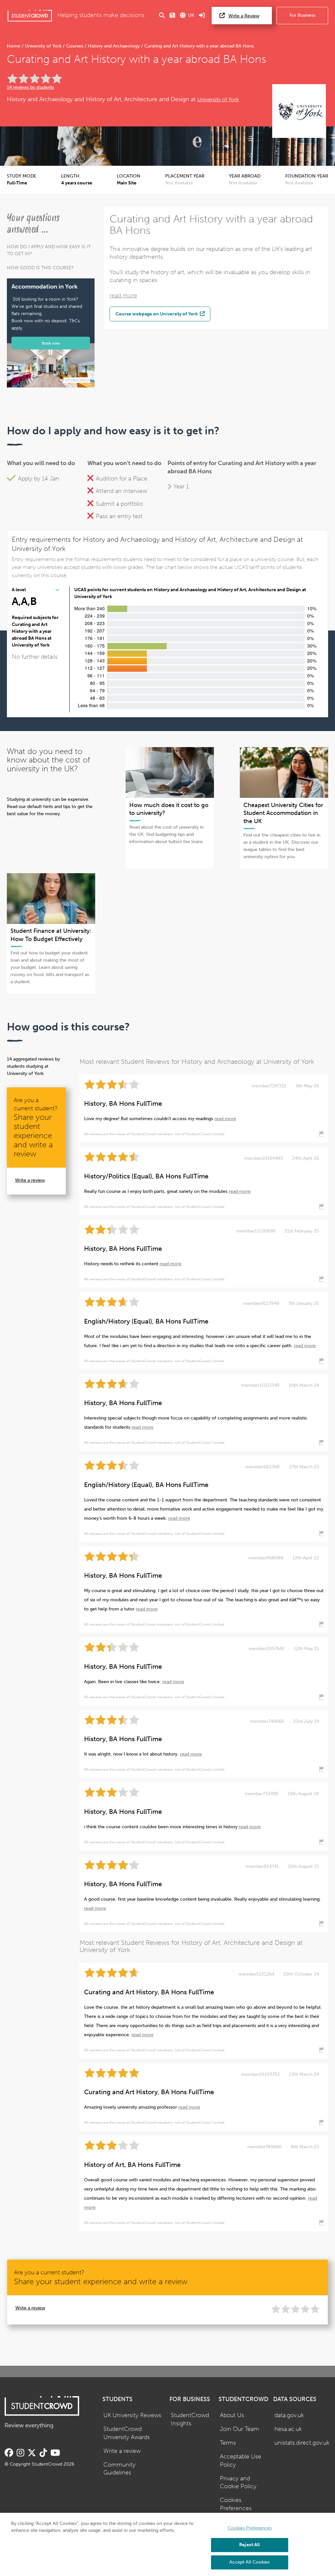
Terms (228, 2443)
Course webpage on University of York (157, 314)
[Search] (162, 16)
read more (123, 296)
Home (14, 46)
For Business (302, 15)
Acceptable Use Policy (240, 2461)
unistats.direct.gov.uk (302, 2443)
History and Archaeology (114, 46)
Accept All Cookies (249, 2562)
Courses (75, 46)
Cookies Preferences (236, 2504)
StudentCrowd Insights (190, 2419)
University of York (43, 46)
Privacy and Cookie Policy (238, 2483)
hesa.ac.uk (288, 2429)
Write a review (30, 1180)
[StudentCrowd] (30, 16)
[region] (167, 2544)
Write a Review (244, 16)
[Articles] (172, 16)
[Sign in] (202, 16)
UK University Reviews (132, 2415)
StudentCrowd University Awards (127, 2433)
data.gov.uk (289, 2415)
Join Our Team (239, 2429)
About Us (232, 2415)
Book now (51, 343)
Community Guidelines (119, 2469)
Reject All (249, 2545)
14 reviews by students (30, 87)
